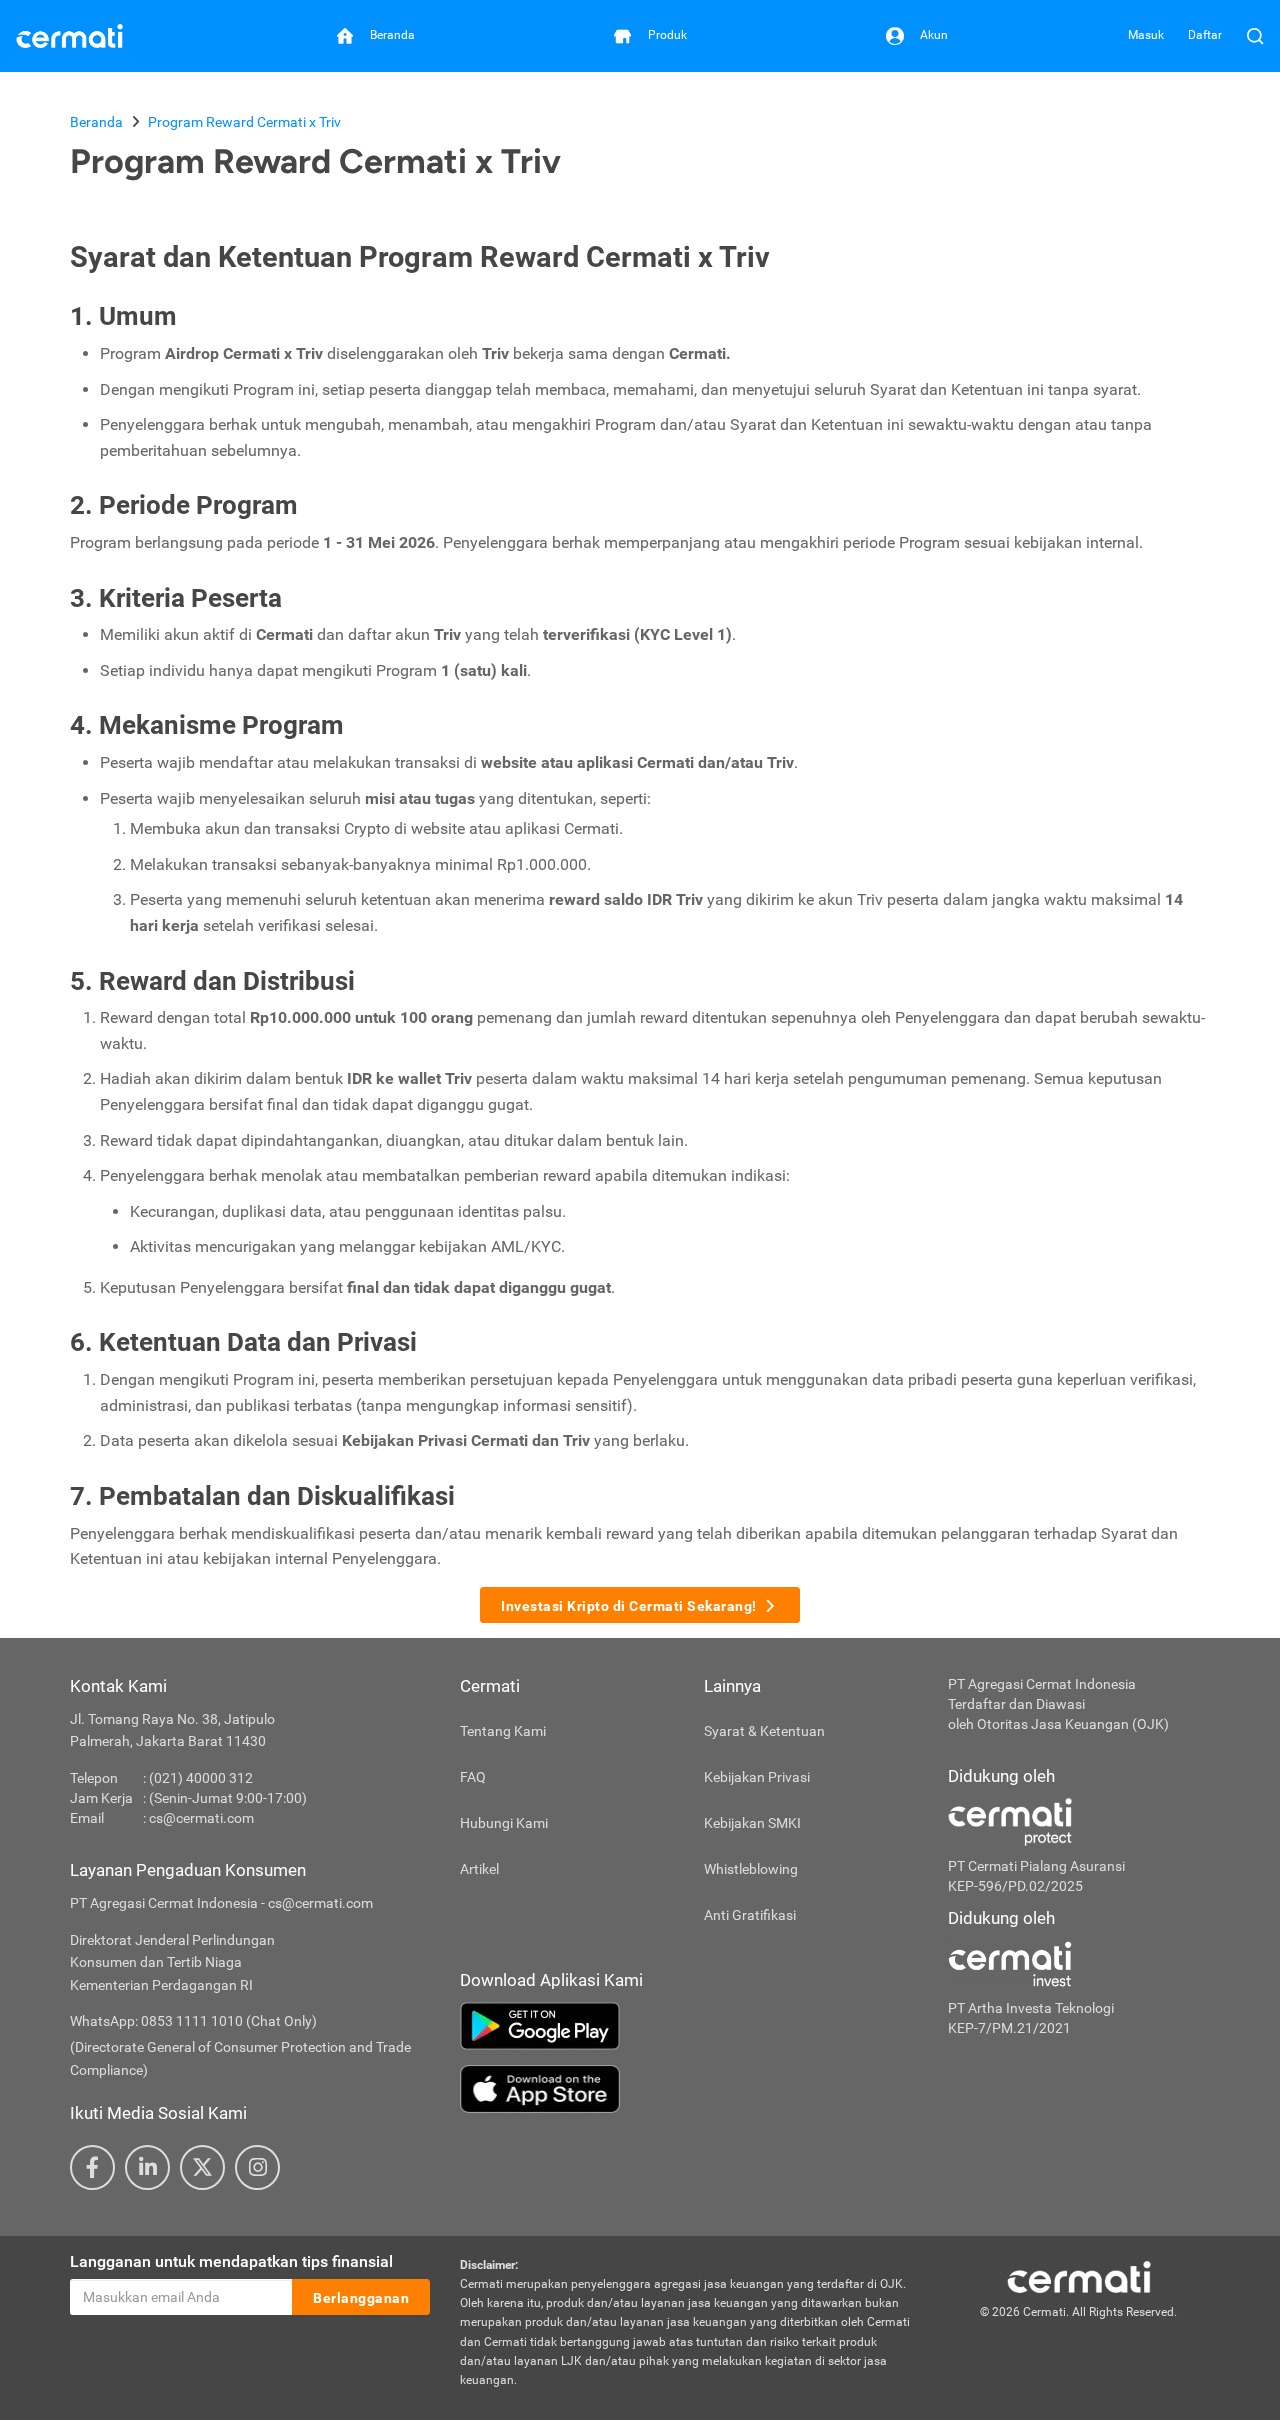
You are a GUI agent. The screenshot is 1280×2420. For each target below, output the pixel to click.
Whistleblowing (751, 1869)
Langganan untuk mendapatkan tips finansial (231, 2261)
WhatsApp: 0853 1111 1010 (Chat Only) (193, 2021)
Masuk (1146, 35)
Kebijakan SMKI (752, 1823)
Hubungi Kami (504, 1823)
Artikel (479, 1869)
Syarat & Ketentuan (764, 1731)
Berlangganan (361, 2298)
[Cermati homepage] (1079, 2276)
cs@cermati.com (201, 1818)
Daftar (1205, 35)
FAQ (473, 1777)
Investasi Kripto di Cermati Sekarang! (629, 1606)
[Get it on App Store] (689, 2089)
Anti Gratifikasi (750, 1915)
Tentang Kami (503, 1731)
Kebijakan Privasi (757, 1777)
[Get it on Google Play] (689, 2026)
